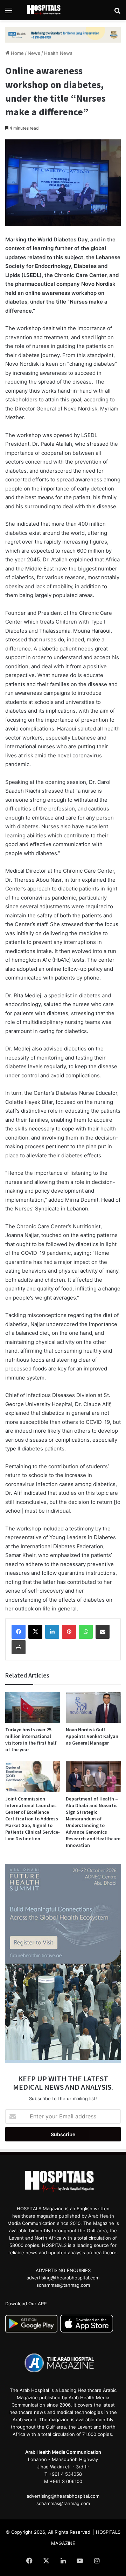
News (34, 53)
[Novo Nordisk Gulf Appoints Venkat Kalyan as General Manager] (93, 1707)
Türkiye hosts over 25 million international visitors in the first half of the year (31, 1740)
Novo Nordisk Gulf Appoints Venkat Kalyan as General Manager (92, 1736)
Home (17, 53)
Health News (58, 53)
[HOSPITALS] (45, 10)
